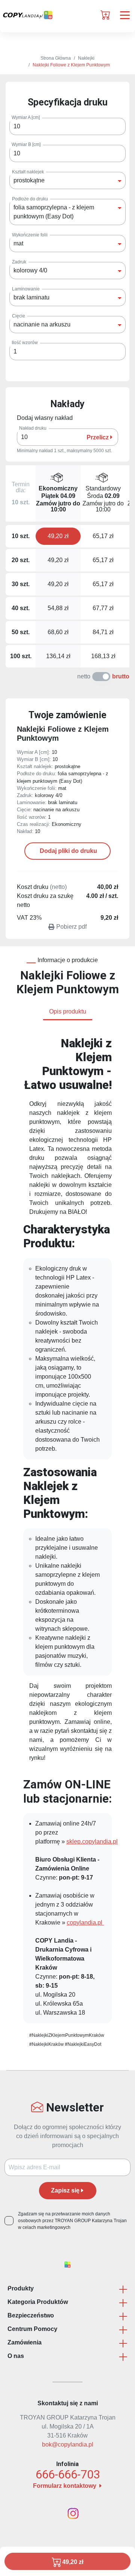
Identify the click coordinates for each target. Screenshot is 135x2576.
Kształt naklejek (28, 172)
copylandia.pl (85, 1923)
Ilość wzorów (25, 343)
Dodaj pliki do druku (68, 851)
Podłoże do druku (30, 199)
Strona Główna (56, 58)
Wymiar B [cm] (26, 144)
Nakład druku (33, 428)
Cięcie (19, 316)
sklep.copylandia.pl (92, 1841)
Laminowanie (26, 289)
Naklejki (86, 58)
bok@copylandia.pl (68, 2444)
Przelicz (98, 437)
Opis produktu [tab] (68, 1011)
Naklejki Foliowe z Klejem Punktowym (71, 65)
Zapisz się (65, 2190)
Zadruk (19, 262)
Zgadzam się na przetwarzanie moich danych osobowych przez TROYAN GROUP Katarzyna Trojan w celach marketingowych (72, 2221)
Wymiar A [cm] (26, 117)
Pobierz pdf (71, 927)
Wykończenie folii (30, 235)
